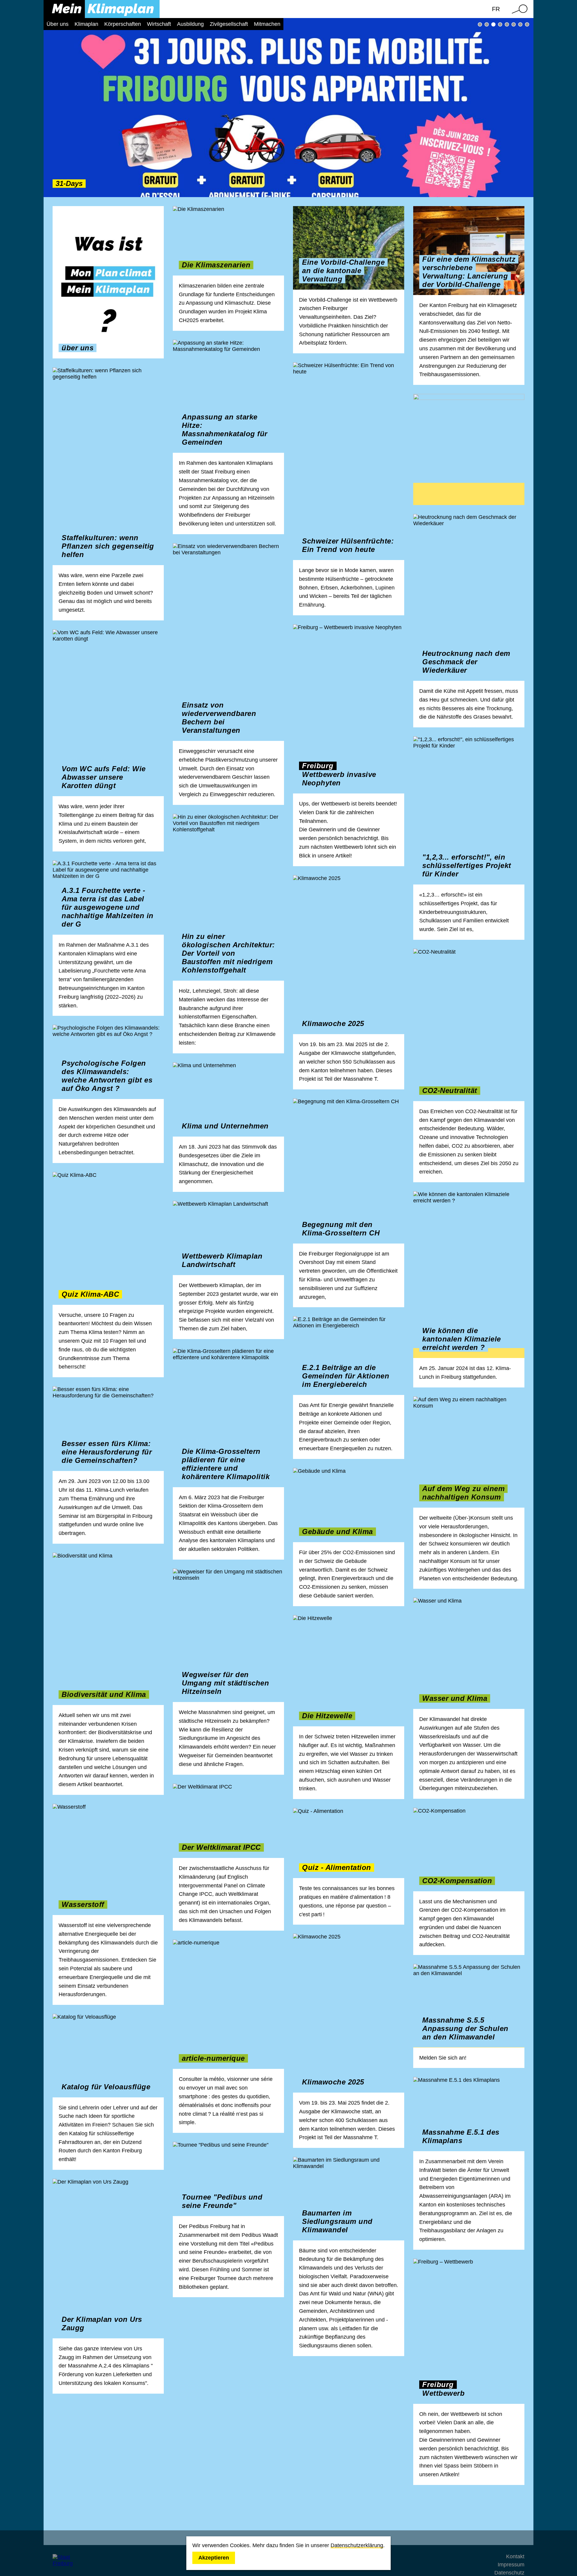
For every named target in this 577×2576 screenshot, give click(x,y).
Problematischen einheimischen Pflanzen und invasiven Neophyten (520, 24)
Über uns (58, 24)
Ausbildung (190, 24)
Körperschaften (123, 24)
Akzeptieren (214, 2558)
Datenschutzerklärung (357, 2545)
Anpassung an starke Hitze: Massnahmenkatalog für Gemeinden (500, 24)
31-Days (493, 24)
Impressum (511, 2565)
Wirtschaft (159, 24)
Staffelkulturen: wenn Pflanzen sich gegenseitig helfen (507, 24)
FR (496, 9)
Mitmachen (267, 24)
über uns (480, 24)
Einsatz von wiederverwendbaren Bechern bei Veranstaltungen (514, 24)
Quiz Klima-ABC (527, 24)
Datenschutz (509, 2573)
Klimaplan (86, 24)
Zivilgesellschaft (229, 24)
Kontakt (515, 2556)
